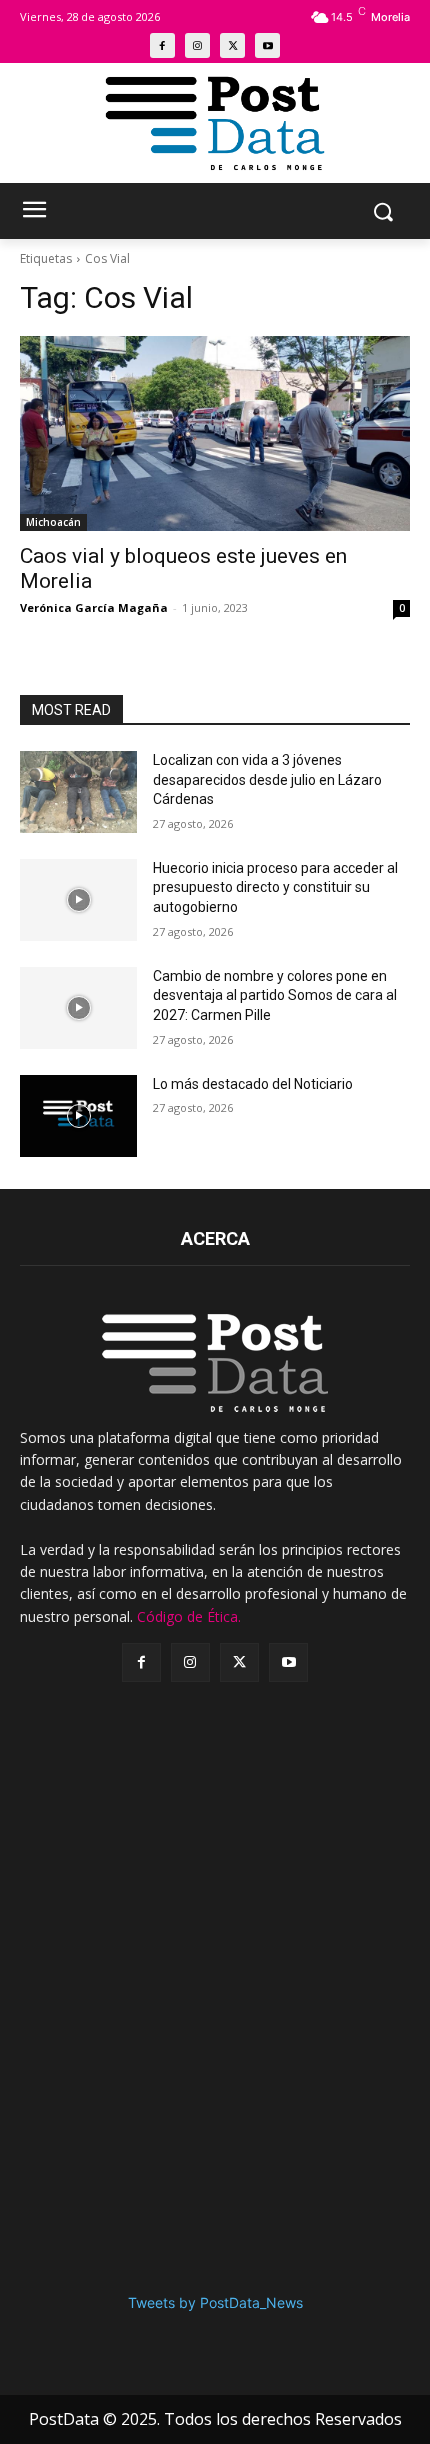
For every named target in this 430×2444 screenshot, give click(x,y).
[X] (232, 45)
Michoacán (53, 522)
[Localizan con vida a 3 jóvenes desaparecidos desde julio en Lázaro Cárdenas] (78, 792)
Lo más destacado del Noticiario (253, 1084)
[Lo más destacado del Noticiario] (78, 1116)
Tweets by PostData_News (215, 2302)
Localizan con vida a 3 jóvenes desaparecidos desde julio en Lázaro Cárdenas (267, 779)
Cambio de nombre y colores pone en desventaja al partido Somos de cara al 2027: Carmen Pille (275, 995)
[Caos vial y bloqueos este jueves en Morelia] (215, 433)
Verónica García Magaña (94, 607)
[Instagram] (197, 45)
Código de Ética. (189, 1616)
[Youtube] (267, 45)
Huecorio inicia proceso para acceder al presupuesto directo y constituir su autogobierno (275, 887)
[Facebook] (162, 45)
